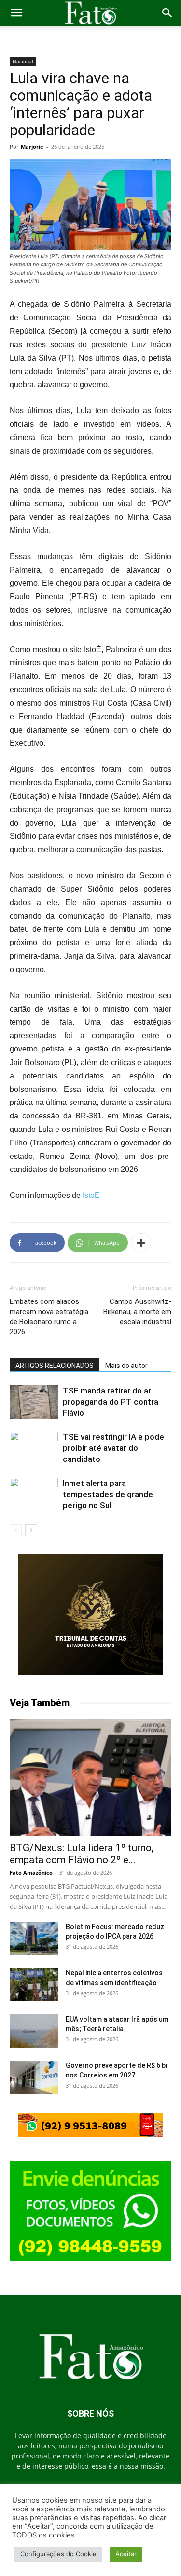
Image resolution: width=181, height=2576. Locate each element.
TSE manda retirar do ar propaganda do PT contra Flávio (111, 1402)
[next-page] (31, 1530)
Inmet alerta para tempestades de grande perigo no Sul (108, 1494)
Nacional (23, 61)
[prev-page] (16, 1530)
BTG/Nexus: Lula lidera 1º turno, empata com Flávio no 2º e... (82, 1854)
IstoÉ (91, 1195)
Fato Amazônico (31, 1873)
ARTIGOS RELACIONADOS (55, 1366)
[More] (141, 1243)
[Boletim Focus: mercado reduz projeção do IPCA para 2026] (34, 1939)
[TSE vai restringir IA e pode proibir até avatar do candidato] (34, 1448)
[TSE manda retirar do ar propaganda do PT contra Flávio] (34, 1402)
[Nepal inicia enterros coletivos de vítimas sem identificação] (34, 1985)
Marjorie (32, 147)
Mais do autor (126, 1366)
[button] (16, 13)
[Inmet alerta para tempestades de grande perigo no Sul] (34, 1494)
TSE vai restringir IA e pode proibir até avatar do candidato (113, 1448)
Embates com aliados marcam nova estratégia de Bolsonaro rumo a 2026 (49, 1317)
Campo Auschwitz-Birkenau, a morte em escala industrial (137, 1312)
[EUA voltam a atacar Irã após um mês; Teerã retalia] (34, 2031)
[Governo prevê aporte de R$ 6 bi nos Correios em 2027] (34, 2077)
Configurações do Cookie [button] (58, 2554)
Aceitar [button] (126, 2554)
